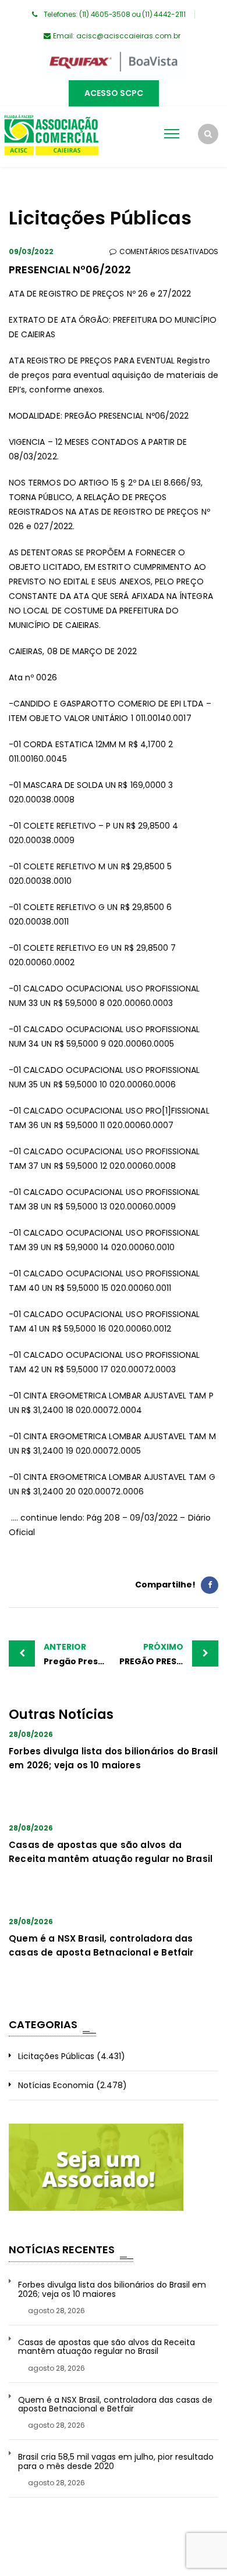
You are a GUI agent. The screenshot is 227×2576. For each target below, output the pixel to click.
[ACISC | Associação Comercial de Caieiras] (51, 137)
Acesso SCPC (114, 93)
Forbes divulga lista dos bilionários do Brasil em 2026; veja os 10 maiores (112, 2290)
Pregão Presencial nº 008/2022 (79, 1654)
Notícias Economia (56, 2085)
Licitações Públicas (56, 2056)
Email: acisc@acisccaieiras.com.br (117, 36)
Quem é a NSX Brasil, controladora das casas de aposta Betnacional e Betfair (115, 2405)
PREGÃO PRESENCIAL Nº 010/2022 (169, 1654)
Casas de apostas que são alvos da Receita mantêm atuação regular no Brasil (107, 2347)
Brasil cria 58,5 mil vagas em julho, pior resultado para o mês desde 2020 (116, 2462)
